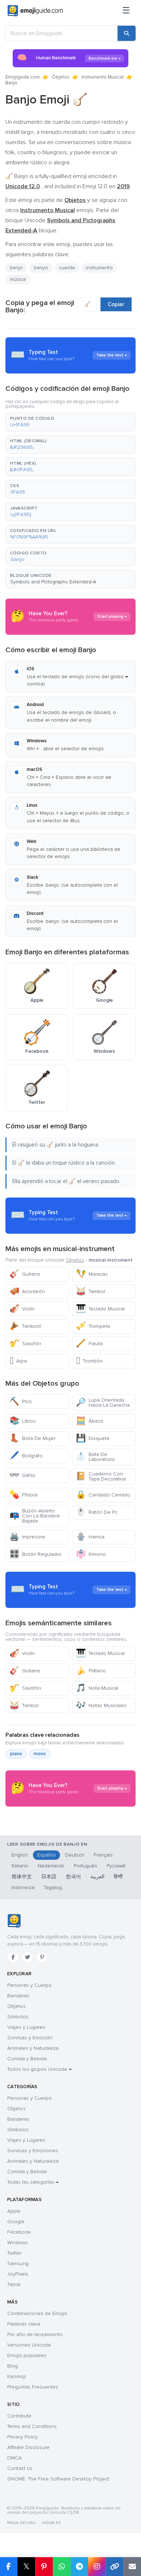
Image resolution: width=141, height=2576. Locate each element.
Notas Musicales (101, 1705)
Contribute (19, 2416)
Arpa (18, 1361)
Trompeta (93, 1326)
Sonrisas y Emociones (33, 2151)
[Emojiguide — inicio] (14, 1921)
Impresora (27, 1537)
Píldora (23, 1495)
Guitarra (25, 1274)
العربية (97, 1877)
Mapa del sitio (22, 2523)
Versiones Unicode (29, 2345)
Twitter (14, 2253)
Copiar (116, 304)
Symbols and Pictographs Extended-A (53, 582)
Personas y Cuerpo (29, 1985)
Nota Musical (97, 1688)
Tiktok (14, 2284)
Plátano (91, 1671)
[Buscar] (127, 33)
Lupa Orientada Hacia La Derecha (103, 1403)
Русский (116, 1866)
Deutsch (75, 1855)
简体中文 (22, 1877)
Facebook (19, 2232)
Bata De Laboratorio (95, 1457)
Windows (18, 2243)
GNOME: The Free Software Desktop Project (58, 2479)
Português (86, 1866)
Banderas (18, 1996)
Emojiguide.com (23, 77)
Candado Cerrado (103, 1495)
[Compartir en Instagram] (97, 2567)
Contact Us (20, 2468)
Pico (21, 1401)
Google (16, 2222)
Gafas (22, 1475)
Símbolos (18, 2017)
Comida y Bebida (27, 2059)
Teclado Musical (100, 1309)
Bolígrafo (26, 1456)
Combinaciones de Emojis (37, 2313)
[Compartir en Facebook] (9, 2567)
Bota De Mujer (32, 1438)
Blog (12, 2366)
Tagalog (53, 1887)
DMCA (14, 2458)
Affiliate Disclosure (28, 2447)
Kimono (91, 1554)
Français (103, 1855)
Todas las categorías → (33, 2182)
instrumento (99, 268)
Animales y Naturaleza (33, 2048)
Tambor (91, 1291)
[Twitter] (27, 1957)
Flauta (89, 1344)
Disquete (93, 1438)
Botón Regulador (35, 1554)
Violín (22, 1309)
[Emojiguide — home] (35, 11)
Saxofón (25, 1344)
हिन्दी (118, 1877)
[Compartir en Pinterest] (44, 2567)
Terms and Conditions (32, 2426)
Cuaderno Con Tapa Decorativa (101, 1476)
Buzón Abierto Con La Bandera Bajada (35, 1516)
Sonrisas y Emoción (30, 2038)
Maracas (92, 1274)
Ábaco (90, 1421)
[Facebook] (13, 1957)
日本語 (49, 1877)
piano (16, 1754)
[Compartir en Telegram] (79, 2567)
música (18, 279)
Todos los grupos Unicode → (39, 2069)
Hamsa (90, 1537)
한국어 (73, 1877)
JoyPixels (18, 2274)
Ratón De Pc (97, 1512)
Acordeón (27, 1291)
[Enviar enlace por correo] (132, 2567)
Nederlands (51, 1866)
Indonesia (23, 1887)
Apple (14, 2211)
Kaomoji (16, 2376)
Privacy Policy (23, 2437)
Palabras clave (24, 2324)
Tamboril (25, 1326)
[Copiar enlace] (114, 2567)
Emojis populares (27, 2355)
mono (40, 1754)
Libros (23, 1421)
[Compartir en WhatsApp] (62, 2567)
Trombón (89, 1361)
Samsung (18, 2263)
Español (46, 1855)
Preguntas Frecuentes (33, 2387)
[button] (70, 422)
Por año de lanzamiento (35, 2334)
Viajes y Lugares (26, 2027)
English (20, 1855)
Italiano (20, 1866)
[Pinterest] (42, 1957)
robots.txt (51, 2523)
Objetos (61, 77)
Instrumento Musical (102, 77)
